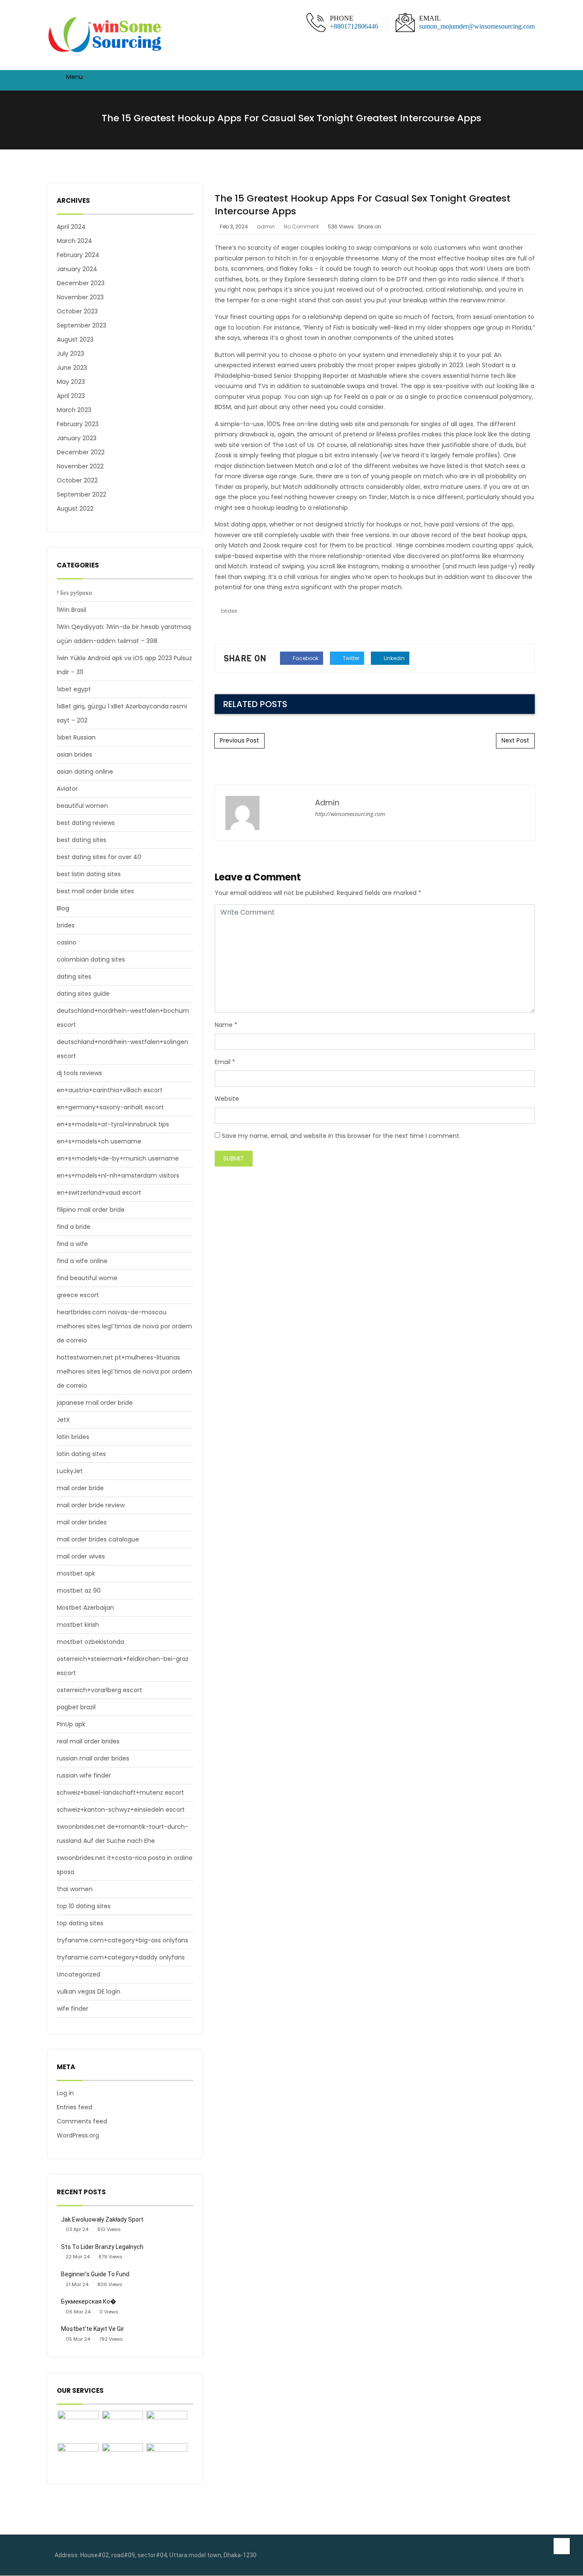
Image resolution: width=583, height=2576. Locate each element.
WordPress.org (78, 2135)
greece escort (78, 1295)
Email (223, 1062)
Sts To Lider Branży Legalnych (102, 2247)
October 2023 (77, 311)
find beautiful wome (87, 1278)
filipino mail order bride (91, 1210)
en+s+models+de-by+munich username (118, 1158)
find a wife (72, 1244)
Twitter (350, 658)
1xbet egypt (74, 689)
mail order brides (82, 1522)
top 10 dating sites (84, 1906)
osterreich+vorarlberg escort (99, 1690)
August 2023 (75, 339)
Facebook (305, 658)
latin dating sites (81, 1454)
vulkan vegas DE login (89, 1991)
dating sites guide (83, 994)
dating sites (74, 977)
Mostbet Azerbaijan (85, 1608)
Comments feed (82, 2121)
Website (227, 1099)
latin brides (73, 1437)
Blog (63, 908)
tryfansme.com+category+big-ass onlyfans (122, 1940)
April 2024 (71, 227)
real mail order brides (88, 1741)
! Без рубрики (74, 593)
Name (224, 1025)
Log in (65, 2093)
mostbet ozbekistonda (90, 1642)
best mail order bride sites (95, 891)
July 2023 (70, 354)
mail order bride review (91, 1505)
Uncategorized (79, 1974)
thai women (75, 1889)
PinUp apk (71, 1724)
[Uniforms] (167, 2426)
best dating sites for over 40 (99, 857)
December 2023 (81, 283)
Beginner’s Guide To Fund (95, 2274)
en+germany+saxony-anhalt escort (110, 1107)
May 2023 (71, 382)
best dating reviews (86, 823)
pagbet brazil (76, 1707)
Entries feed (74, 2107)
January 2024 (77, 269)
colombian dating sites (91, 959)
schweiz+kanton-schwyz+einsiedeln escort (121, 1810)
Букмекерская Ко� (89, 2301)
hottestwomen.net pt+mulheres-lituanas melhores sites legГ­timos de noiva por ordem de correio (124, 1371)
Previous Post (239, 740)
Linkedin (394, 658)
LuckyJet (70, 1471)
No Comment (301, 227)
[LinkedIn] (526, 2556)
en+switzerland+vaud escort (99, 1193)
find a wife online (82, 1261)
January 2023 (77, 438)
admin (266, 227)
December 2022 (81, 452)
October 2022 (77, 480)
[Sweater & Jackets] (122, 2459)
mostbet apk (76, 1573)
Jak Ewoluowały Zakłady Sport (102, 2219)
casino (67, 942)
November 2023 (80, 297)
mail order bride (80, 1488)
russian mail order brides (93, 1758)
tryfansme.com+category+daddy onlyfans (121, 1957)
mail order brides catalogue (98, 1539)
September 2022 (82, 494)
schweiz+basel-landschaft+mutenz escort (120, 1792)
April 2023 (71, 396)
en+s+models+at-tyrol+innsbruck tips (113, 1124)
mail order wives (81, 1556)
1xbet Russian (76, 737)
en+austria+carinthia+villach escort (110, 1090)
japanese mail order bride (95, 1403)
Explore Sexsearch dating (322, 279)
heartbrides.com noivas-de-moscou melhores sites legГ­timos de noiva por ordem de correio (124, 1326)
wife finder (73, 2009)
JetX (63, 1420)
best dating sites (82, 840)
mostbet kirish (78, 1625)
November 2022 (80, 466)
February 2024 (78, 255)
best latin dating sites (89, 874)
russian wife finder (84, 1775)
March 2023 (74, 410)
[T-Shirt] (78, 2426)
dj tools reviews (79, 1073)
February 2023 (78, 424)
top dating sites (80, 1923)
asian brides (74, 754)
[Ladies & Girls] (78, 2459)
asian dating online (85, 772)
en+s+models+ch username (99, 1141)
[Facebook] (513, 2556)
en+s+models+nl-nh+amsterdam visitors (118, 1175)
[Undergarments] (167, 2459)
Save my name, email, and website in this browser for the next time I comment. (341, 1136)
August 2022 (75, 509)
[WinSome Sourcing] (106, 35)
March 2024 (74, 241)
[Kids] (122, 2426)
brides (66, 925)
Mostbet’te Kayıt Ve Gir (93, 2329)
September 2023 (82, 325)
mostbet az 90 (79, 1591)
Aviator (67, 789)
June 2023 (72, 368)
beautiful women (82, 806)
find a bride (74, 1227)
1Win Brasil (71, 610)
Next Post (515, 740)
